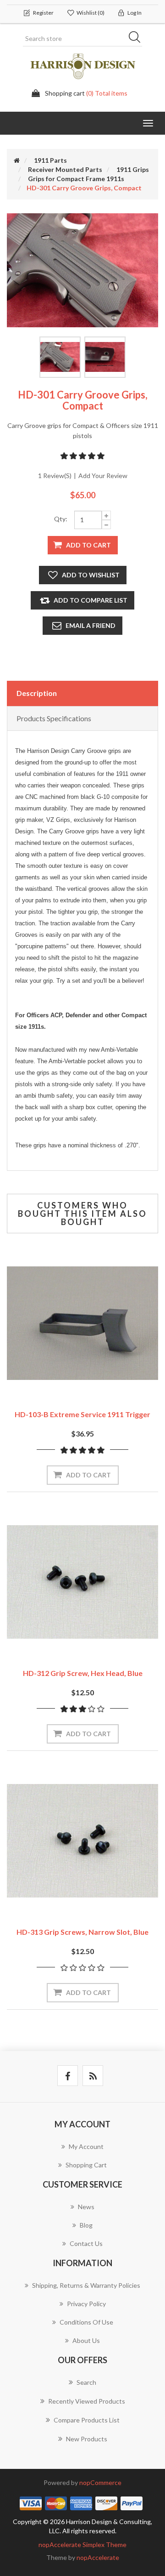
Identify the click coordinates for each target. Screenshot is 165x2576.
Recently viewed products (87, 2401)
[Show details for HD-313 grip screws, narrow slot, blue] (82, 1841)
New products (87, 2439)
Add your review (103, 476)
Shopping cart (86, 2165)
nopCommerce (100, 2482)
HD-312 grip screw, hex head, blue (83, 1673)
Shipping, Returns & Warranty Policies (86, 2285)
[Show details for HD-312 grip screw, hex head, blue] (82, 1582)
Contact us (86, 2243)
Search (137, 39)
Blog (86, 2225)
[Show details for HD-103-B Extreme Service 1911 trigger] (82, 1323)
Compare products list (87, 2420)
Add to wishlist (91, 575)
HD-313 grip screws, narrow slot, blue (82, 1932)
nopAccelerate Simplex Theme (82, 2545)
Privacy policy (86, 2304)
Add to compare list (91, 600)
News (86, 2207)
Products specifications (54, 718)
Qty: (61, 519)
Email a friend (91, 625)
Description (37, 693)
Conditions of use (86, 2322)
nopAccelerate (98, 2557)
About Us (86, 2340)
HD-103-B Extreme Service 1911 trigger (82, 1414)
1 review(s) (55, 476)
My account (86, 2146)
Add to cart (88, 545)
